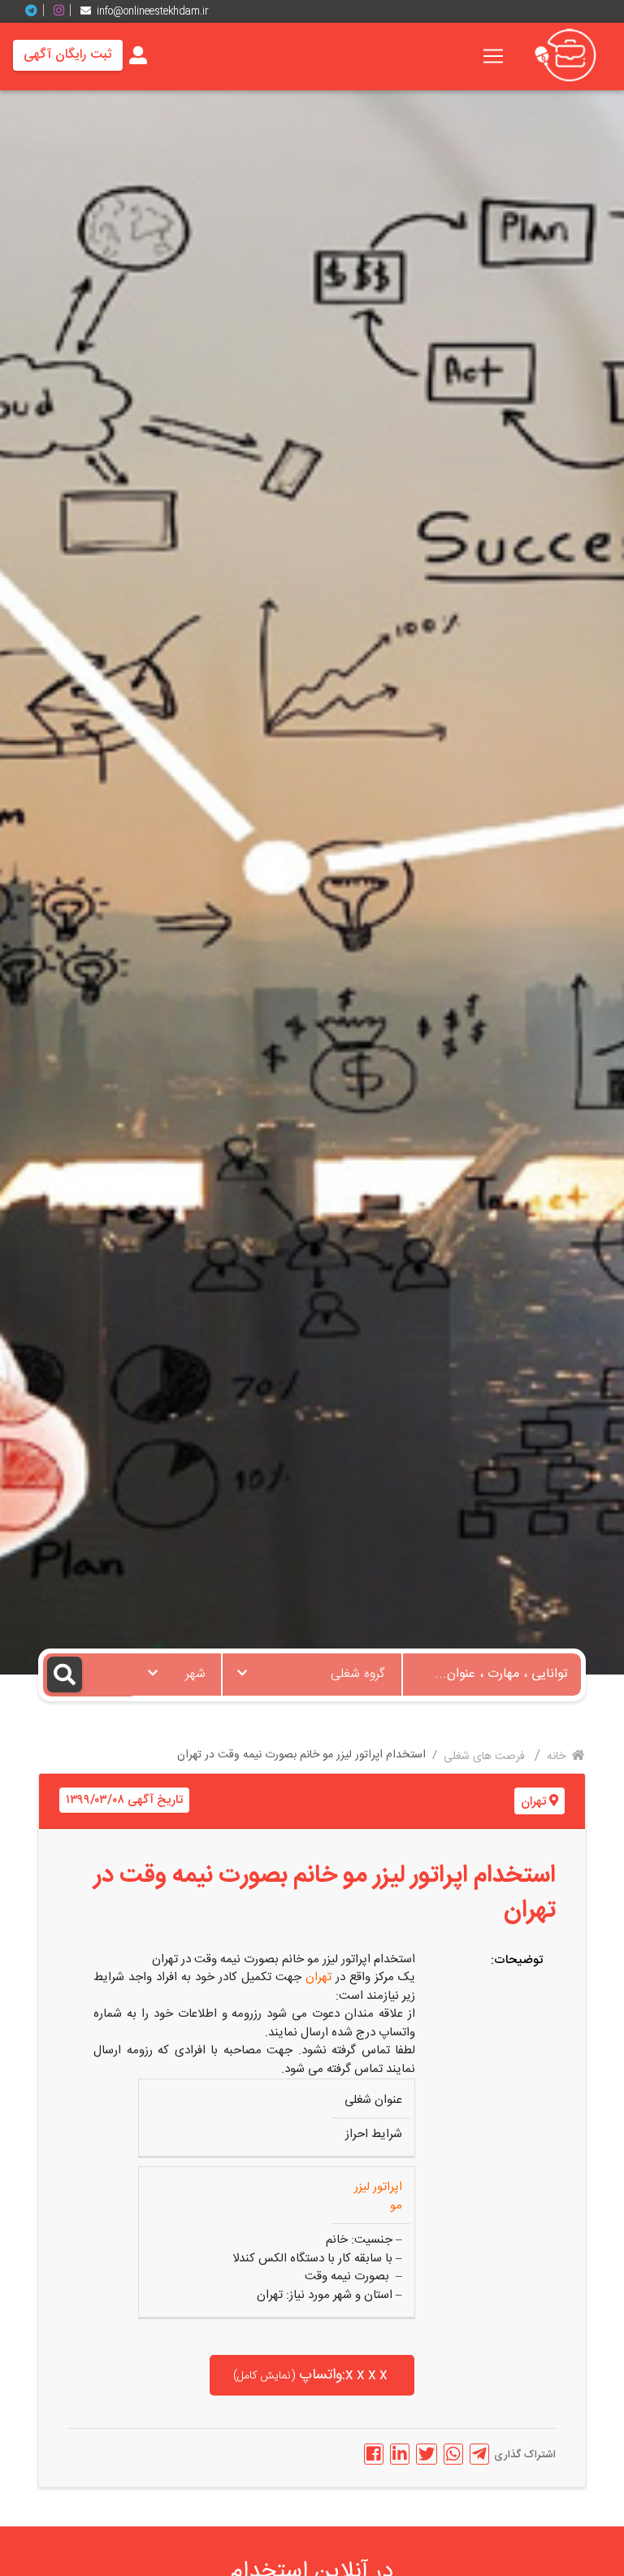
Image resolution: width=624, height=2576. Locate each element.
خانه (558, 1757)
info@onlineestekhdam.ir (153, 11)
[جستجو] (88, 1675)
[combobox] (312, 1675)
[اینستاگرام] (65, 11)
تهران (533, 1802)
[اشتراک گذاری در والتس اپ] (453, 2454)
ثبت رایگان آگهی (68, 55)
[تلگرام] (37, 11)
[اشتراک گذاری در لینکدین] (400, 2454)
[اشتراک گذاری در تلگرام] (479, 2454)
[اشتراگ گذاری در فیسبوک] (374, 2454)
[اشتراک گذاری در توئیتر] (427, 2454)
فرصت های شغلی (486, 1757)
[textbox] (312, 1670)
